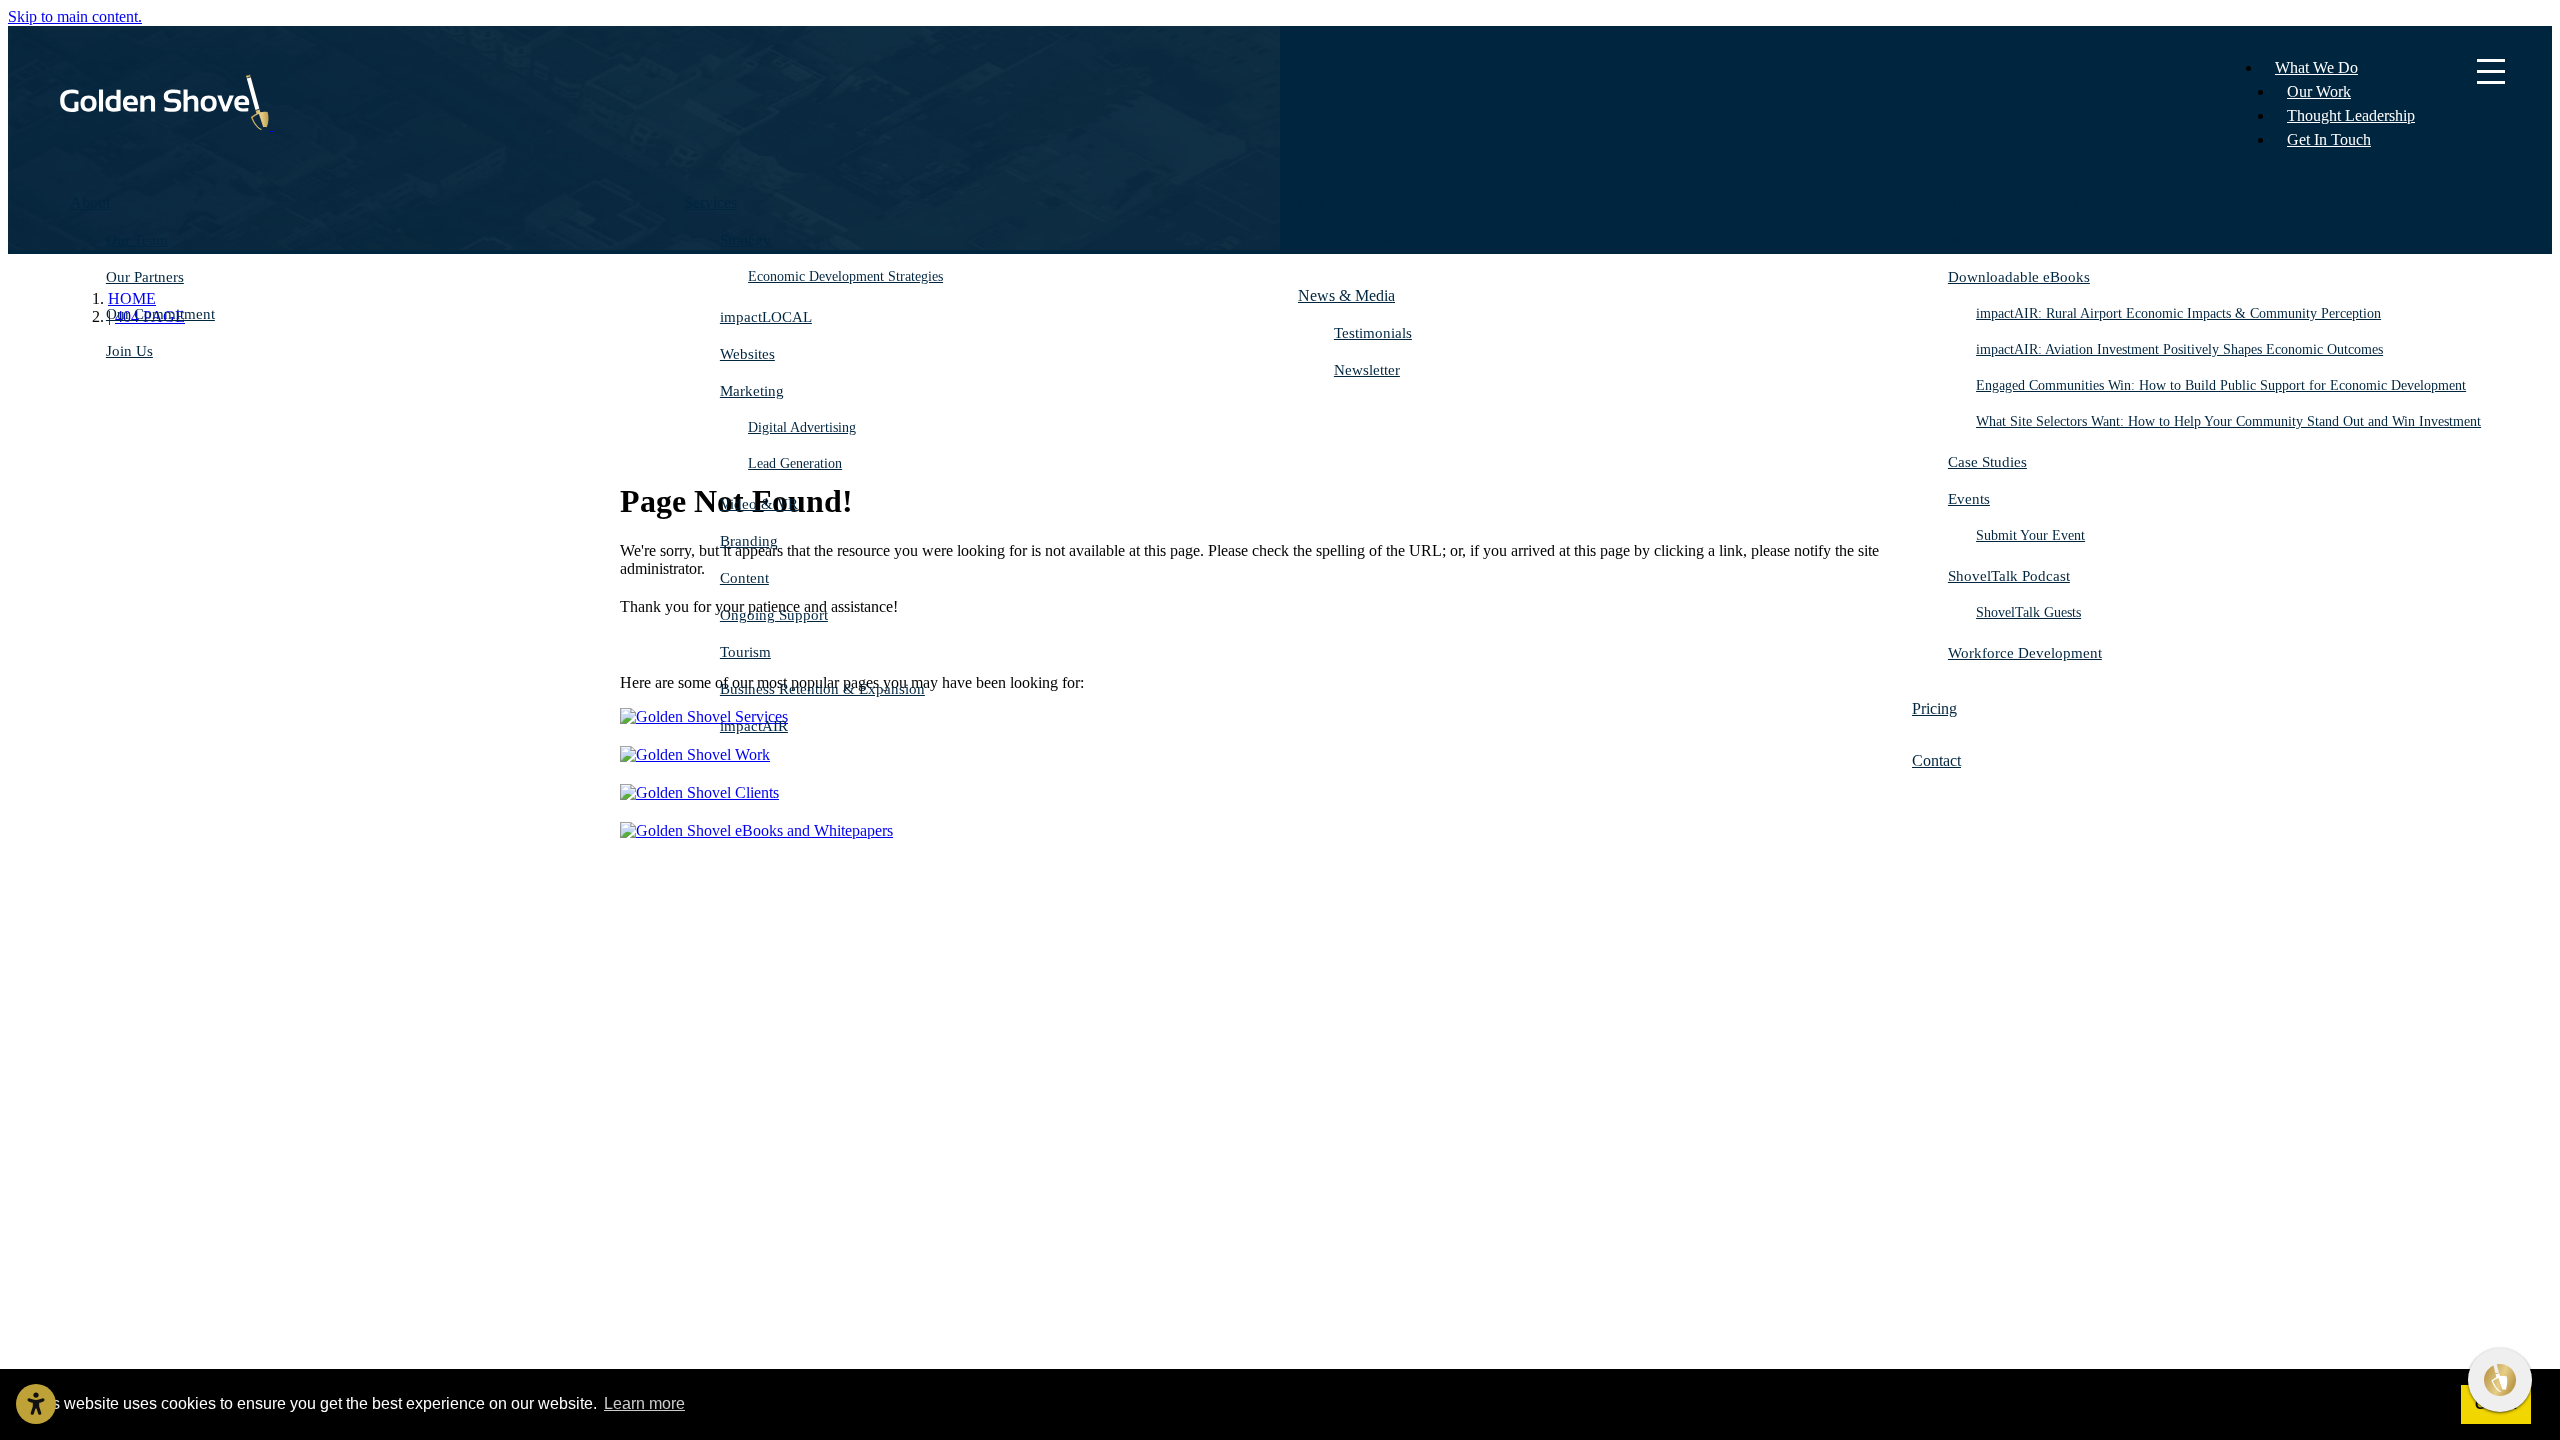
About (90, 202)
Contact (1936, 760)
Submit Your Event (2030, 535)
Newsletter (1367, 370)
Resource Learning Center (1995, 202)
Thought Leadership (2351, 115)
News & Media (1346, 295)
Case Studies (1987, 462)
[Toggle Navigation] (2491, 73)
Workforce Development (2025, 653)
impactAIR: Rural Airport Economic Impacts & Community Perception (2178, 313)
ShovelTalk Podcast (2009, 576)
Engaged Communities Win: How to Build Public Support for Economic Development (2221, 385)
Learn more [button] (644, 1403)
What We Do (2316, 67)
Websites (747, 354)
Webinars (1977, 240)
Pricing (1934, 708)
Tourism (745, 652)
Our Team (137, 240)
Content (744, 578)
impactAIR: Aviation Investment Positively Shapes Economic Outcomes (2179, 349)
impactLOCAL (766, 317)
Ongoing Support (774, 615)
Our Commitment (160, 314)
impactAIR (754, 726)
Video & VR (759, 504)
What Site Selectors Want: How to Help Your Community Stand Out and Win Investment (2228, 421)
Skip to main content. (75, 16)
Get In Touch (2329, 139)
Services (710, 202)
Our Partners (145, 277)
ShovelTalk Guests (2028, 612)
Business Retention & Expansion (822, 689)
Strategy (745, 240)
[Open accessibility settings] (36, 1404)
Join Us (129, 351)
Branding (749, 541)
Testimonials (1373, 333)
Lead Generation (795, 463)
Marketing (752, 391)
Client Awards (1377, 240)
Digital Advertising (802, 427)
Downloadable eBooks (2019, 277)
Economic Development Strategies (845, 276)
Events (1969, 499)
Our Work (2319, 91)
